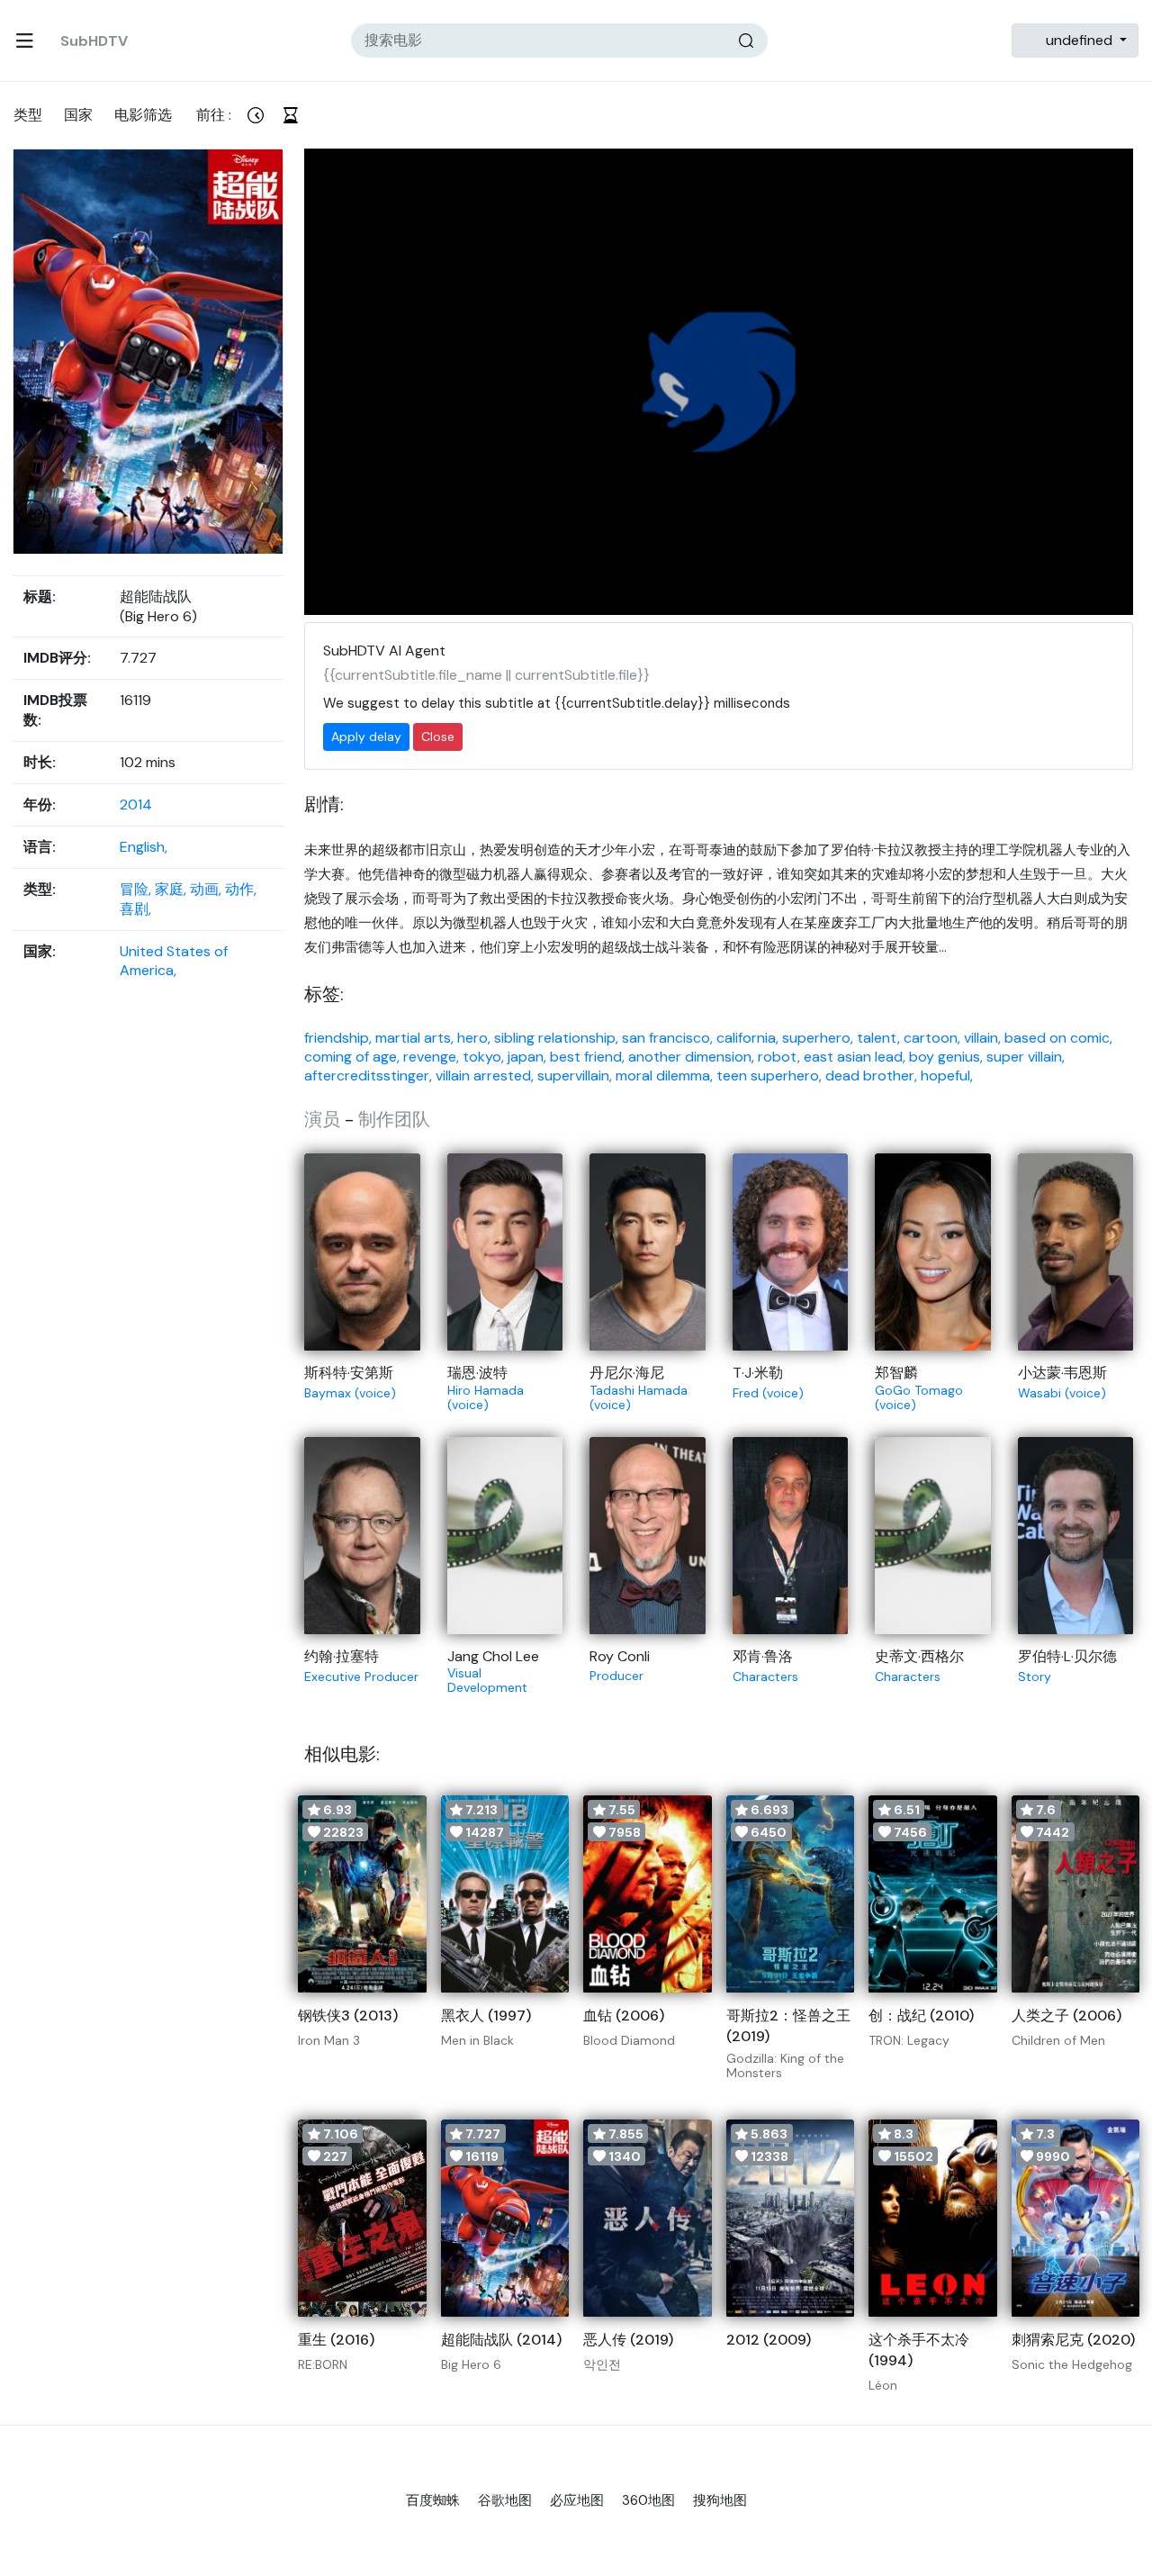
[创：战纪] (933, 1894)
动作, (241, 889)
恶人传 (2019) (628, 2340)
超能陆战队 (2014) (501, 2340)
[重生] (362, 2218)
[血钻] (648, 1894)
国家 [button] (78, 115)
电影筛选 (143, 115)
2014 (136, 804)
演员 (322, 1119)
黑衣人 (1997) (486, 2016)
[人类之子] (1076, 1894)
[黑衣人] (505, 1894)
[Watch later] (255, 115)
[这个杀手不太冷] (933, 2218)
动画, (207, 889)
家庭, (172, 889)
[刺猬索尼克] (1076, 2218)
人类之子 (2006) (1066, 2016)
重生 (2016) (336, 2340)
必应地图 (577, 2500)
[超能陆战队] (505, 2218)
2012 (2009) (769, 2340)
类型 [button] (28, 115)
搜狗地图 (720, 2500)
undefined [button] (1079, 40)
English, (144, 847)
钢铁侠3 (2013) (348, 2016)
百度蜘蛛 (433, 2500)
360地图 (648, 2500)
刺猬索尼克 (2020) (1073, 2340)
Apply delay (366, 737)
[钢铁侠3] (362, 1894)
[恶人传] (648, 2218)
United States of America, (174, 961)
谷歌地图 (505, 2500)
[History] (290, 115)
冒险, (137, 889)
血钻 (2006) (624, 2016)
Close (438, 737)
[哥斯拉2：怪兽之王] (791, 1894)
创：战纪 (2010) (921, 2016)
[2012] (791, 2218)
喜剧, (135, 909)
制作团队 (394, 1119)
